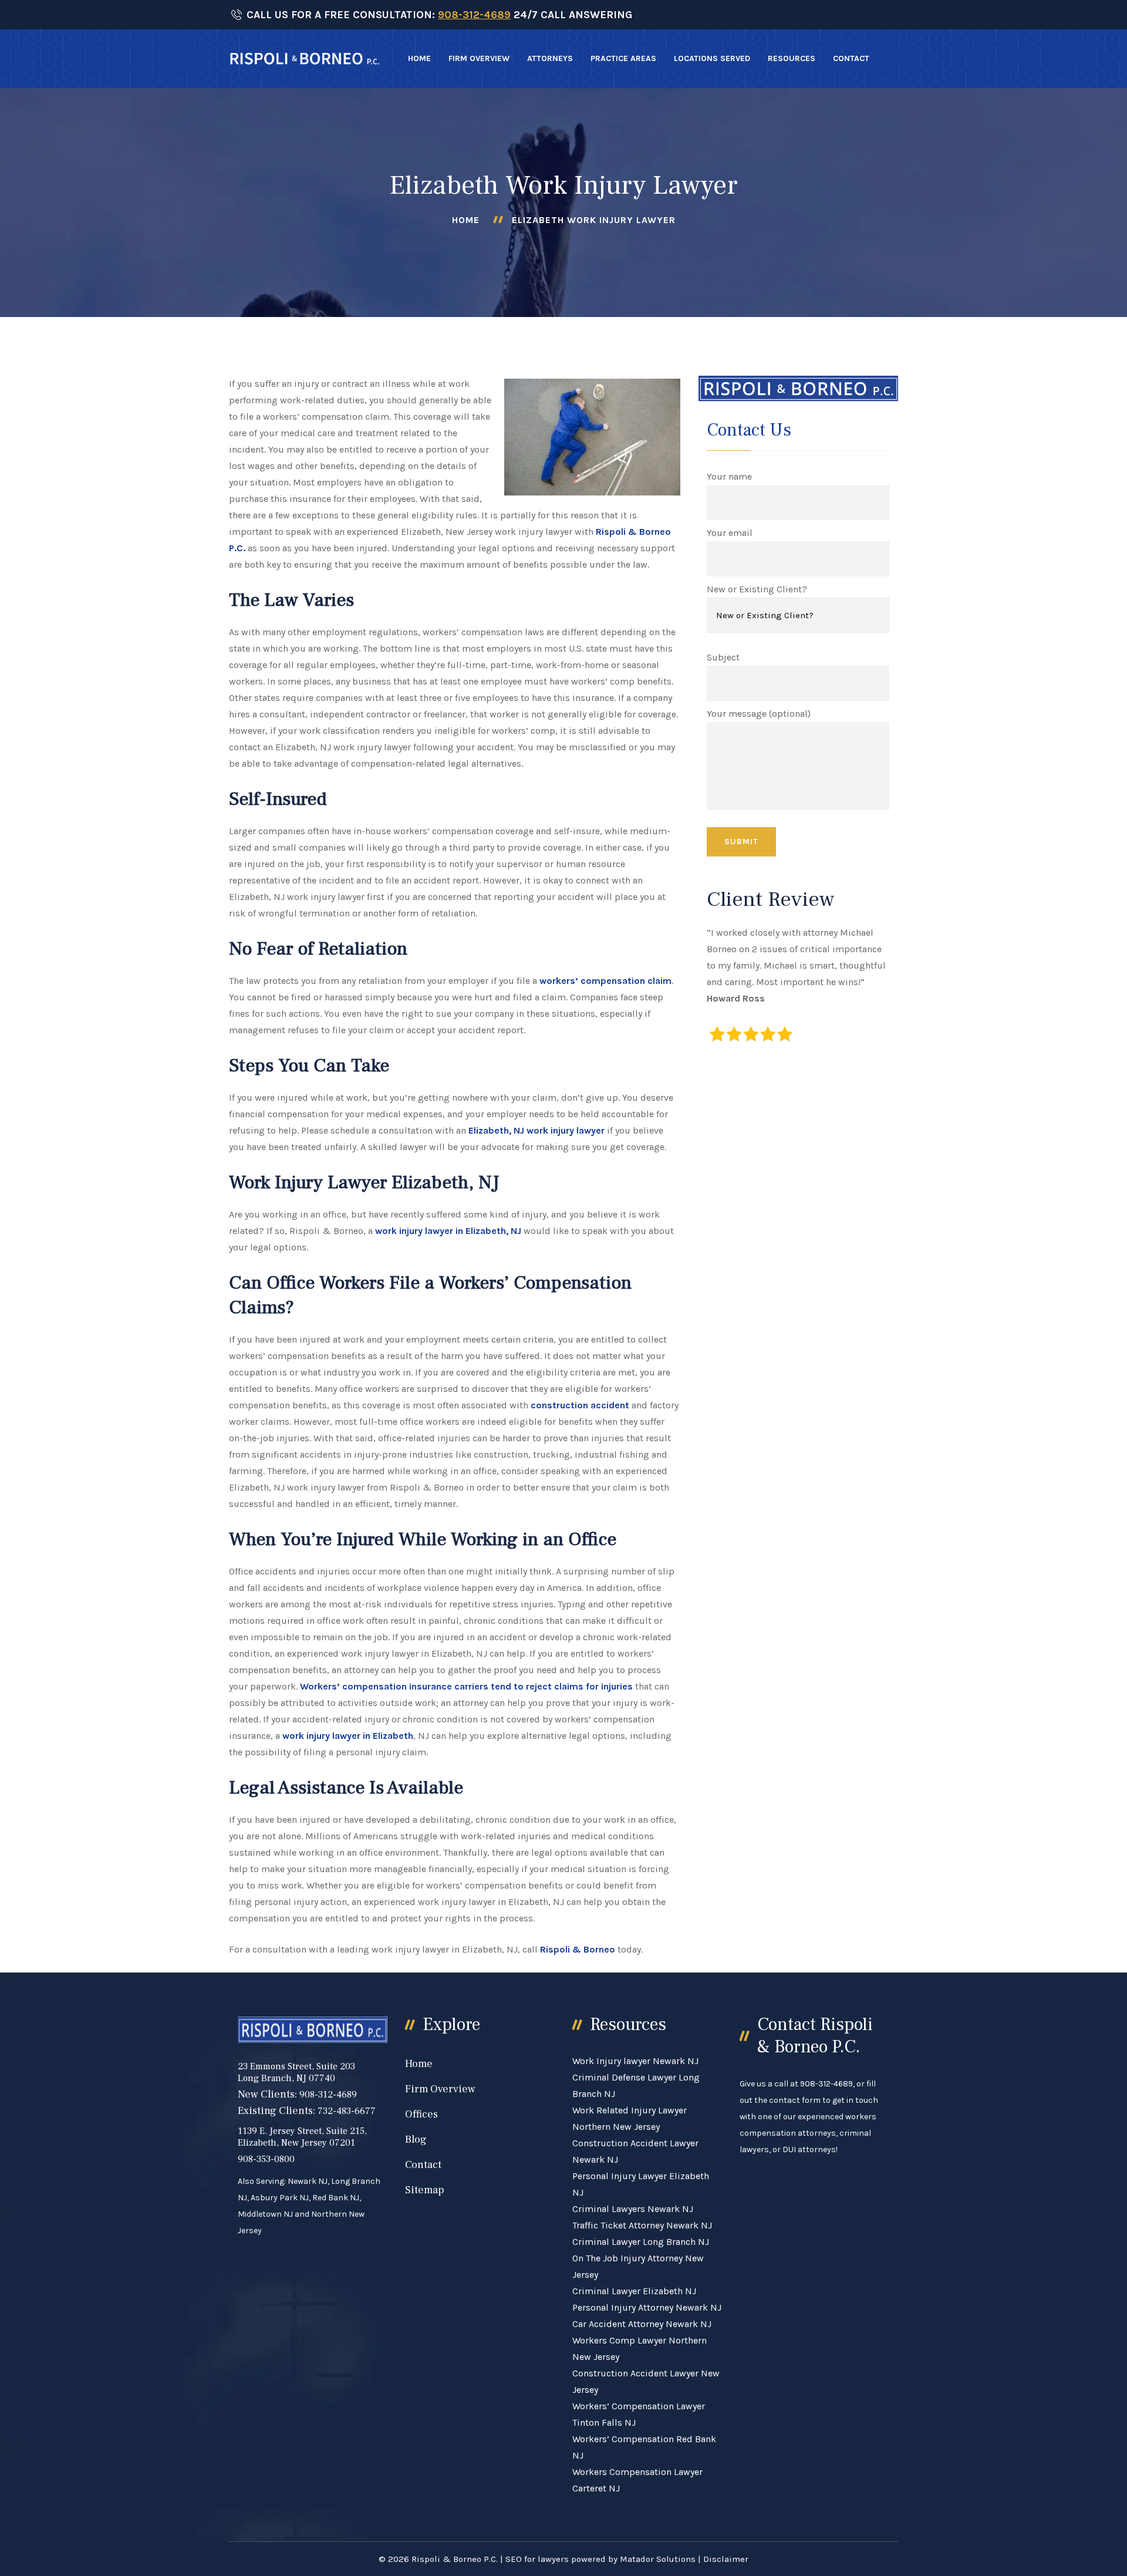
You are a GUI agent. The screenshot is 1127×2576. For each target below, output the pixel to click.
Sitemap (425, 2190)
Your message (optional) (759, 714)
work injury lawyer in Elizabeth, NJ (448, 1231)
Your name (729, 476)
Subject (723, 657)
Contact (851, 58)
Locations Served (712, 58)
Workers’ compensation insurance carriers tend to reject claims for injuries (466, 1686)
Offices (421, 2114)
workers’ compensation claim (605, 981)
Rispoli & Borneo (578, 1949)
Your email (730, 533)
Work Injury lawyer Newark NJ (635, 2061)
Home (419, 58)
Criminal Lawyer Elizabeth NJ (634, 2291)
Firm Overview (479, 58)
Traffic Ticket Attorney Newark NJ (642, 2225)
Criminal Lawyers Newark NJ (633, 2209)
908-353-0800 (266, 2159)
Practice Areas (623, 58)
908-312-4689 (474, 15)
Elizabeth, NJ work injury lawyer (535, 1130)
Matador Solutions (658, 2559)
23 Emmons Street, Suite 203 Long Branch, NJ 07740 (296, 2072)
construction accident (580, 1405)
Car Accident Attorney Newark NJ (642, 2324)
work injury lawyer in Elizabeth (348, 1736)
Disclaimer (726, 2559)
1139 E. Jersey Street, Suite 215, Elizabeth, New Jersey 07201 (302, 2137)
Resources (792, 58)
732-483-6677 (347, 2111)
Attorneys (550, 58)
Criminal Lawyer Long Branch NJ (641, 2242)
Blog (416, 2140)
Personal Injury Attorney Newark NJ (647, 2307)
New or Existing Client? (757, 589)
